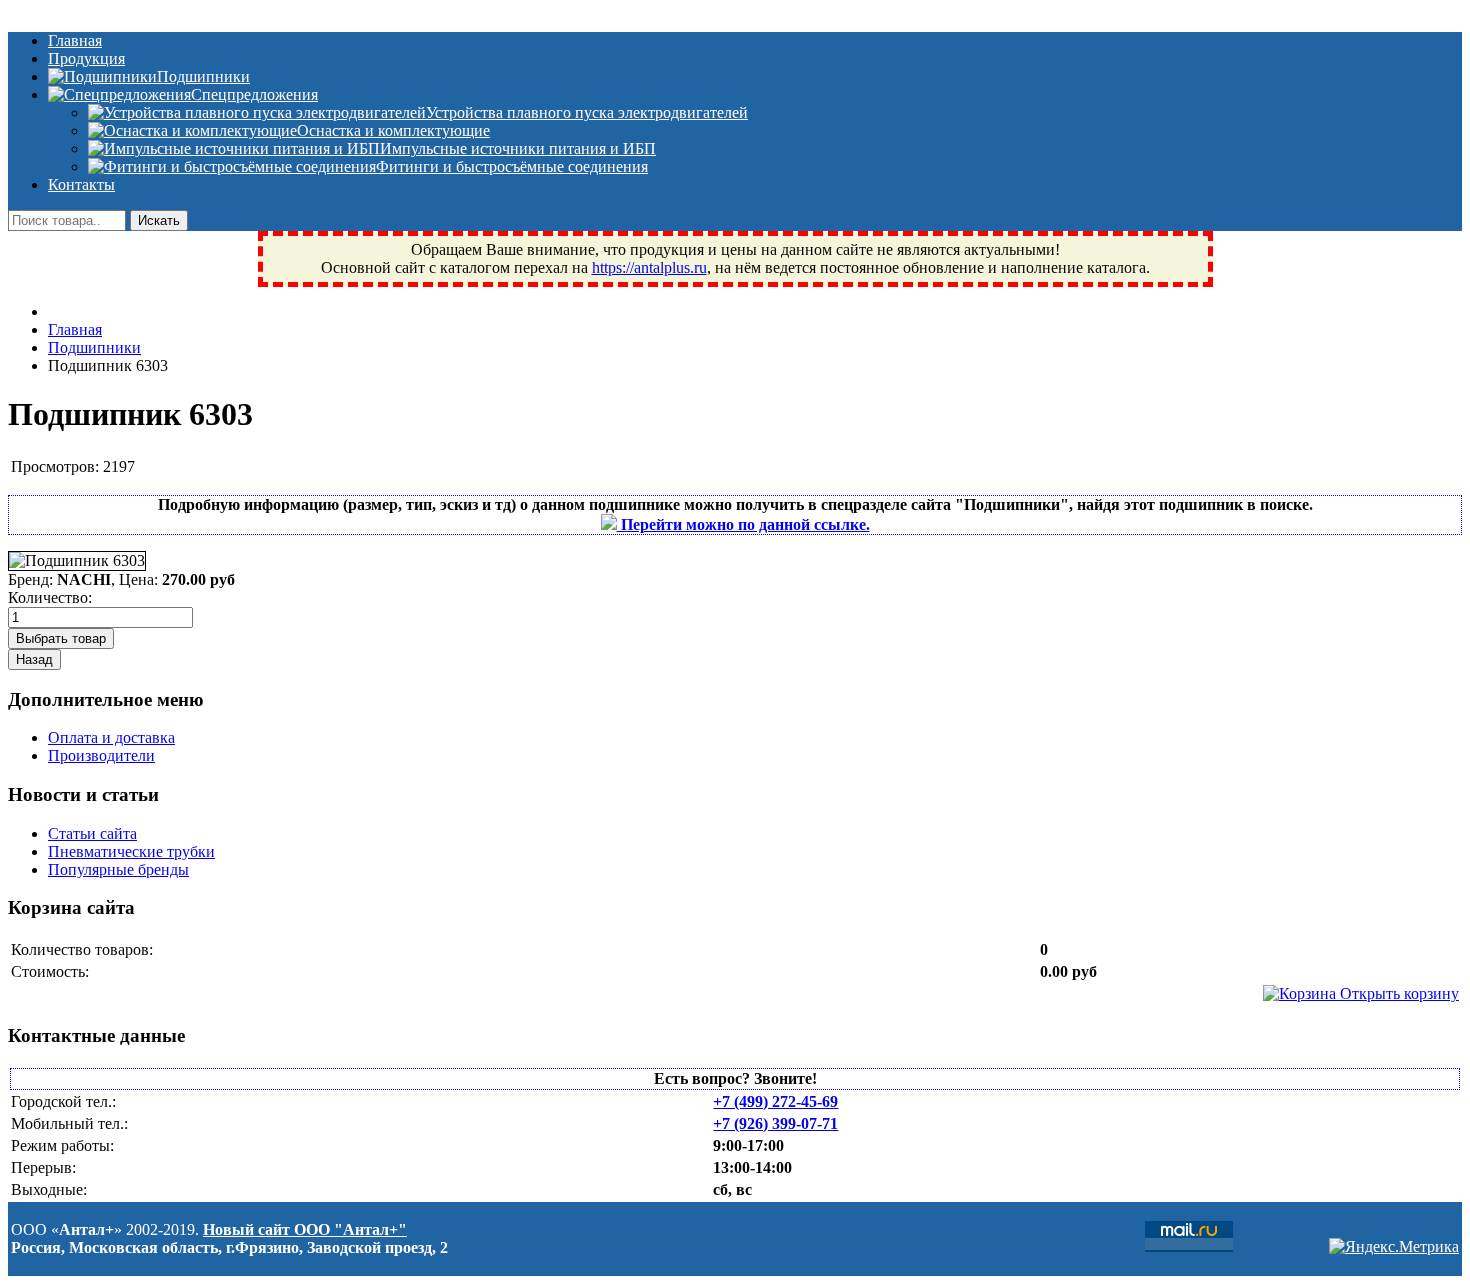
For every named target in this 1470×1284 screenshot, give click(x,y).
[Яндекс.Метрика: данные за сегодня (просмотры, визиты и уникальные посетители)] (1394, 1247)
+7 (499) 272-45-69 (775, 1101)
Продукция (86, 58)
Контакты (81, 184)
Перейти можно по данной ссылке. (743, 524)
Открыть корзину (1397, 993)
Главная (75, 40)
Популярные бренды (118, 869)
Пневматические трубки (131, 851)
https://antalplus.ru (649, 267)
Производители (101, 755)
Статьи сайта (92, 833)
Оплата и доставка (111, 737)
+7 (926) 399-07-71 (775, 1123)
